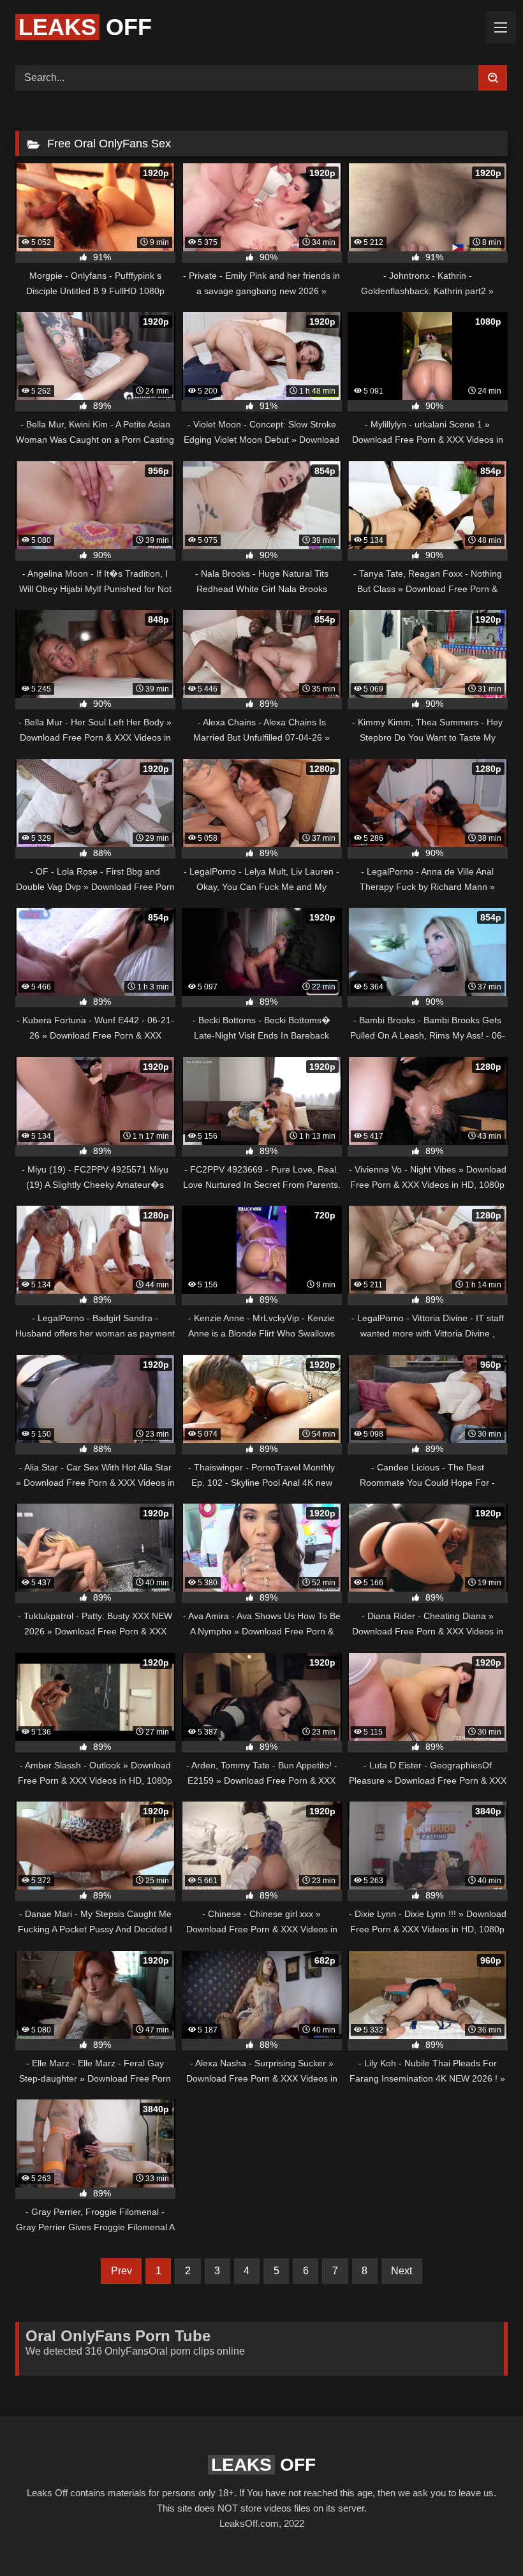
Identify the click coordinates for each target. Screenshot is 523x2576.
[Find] (493, 78)
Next (401, 2271)
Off (85, 27)
